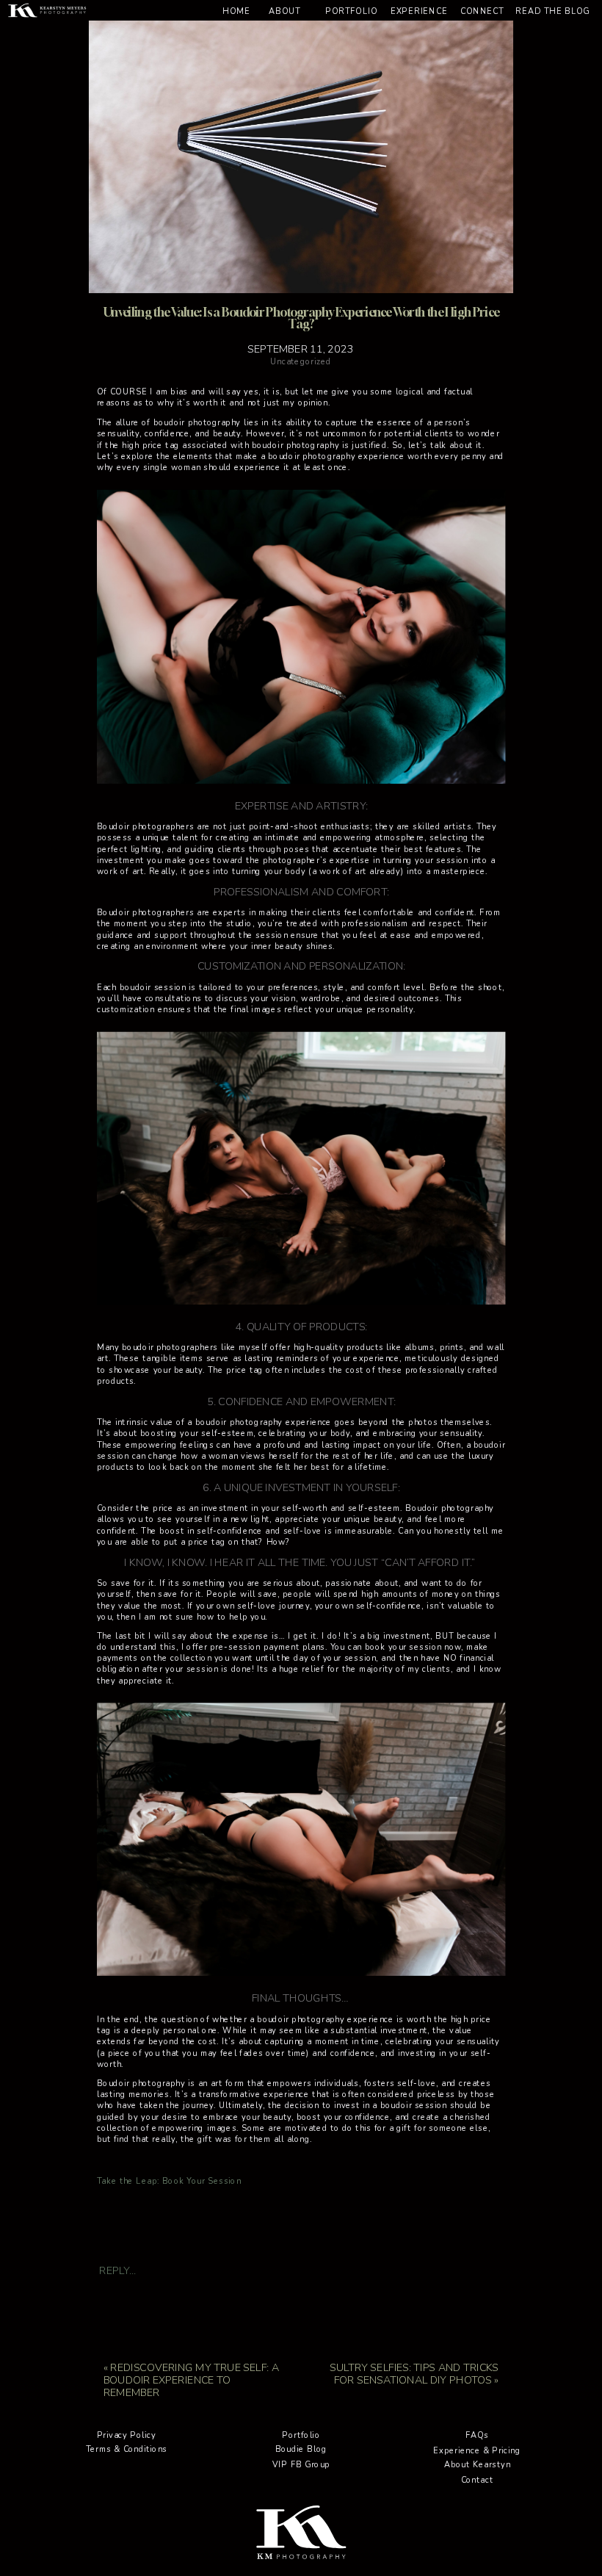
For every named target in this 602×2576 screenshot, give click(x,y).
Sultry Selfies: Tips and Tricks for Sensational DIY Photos (414, 2373)
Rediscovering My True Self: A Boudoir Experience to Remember (191, 2380)
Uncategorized (301, 362)
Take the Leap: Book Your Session (169, 2182)
